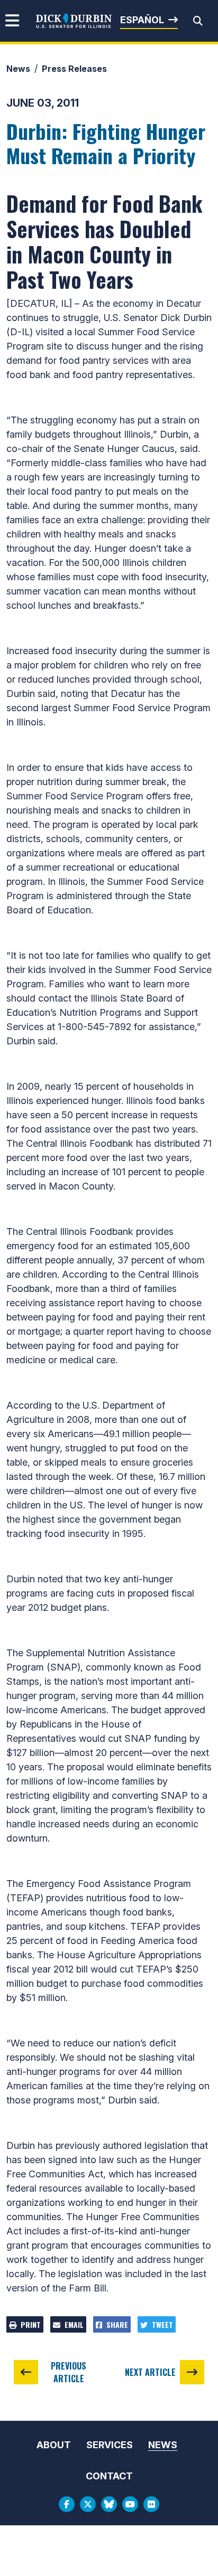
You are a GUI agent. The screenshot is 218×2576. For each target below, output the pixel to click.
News (18, 69)
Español (142, 20)
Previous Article (69, 2372)
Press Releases (74, 69)
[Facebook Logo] (67, 2504)
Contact (109, 2476)
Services (110, 2445)
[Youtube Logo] (130, 2504)
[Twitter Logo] (88, 2504)
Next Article (150, 2372)
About (54, 2445)
